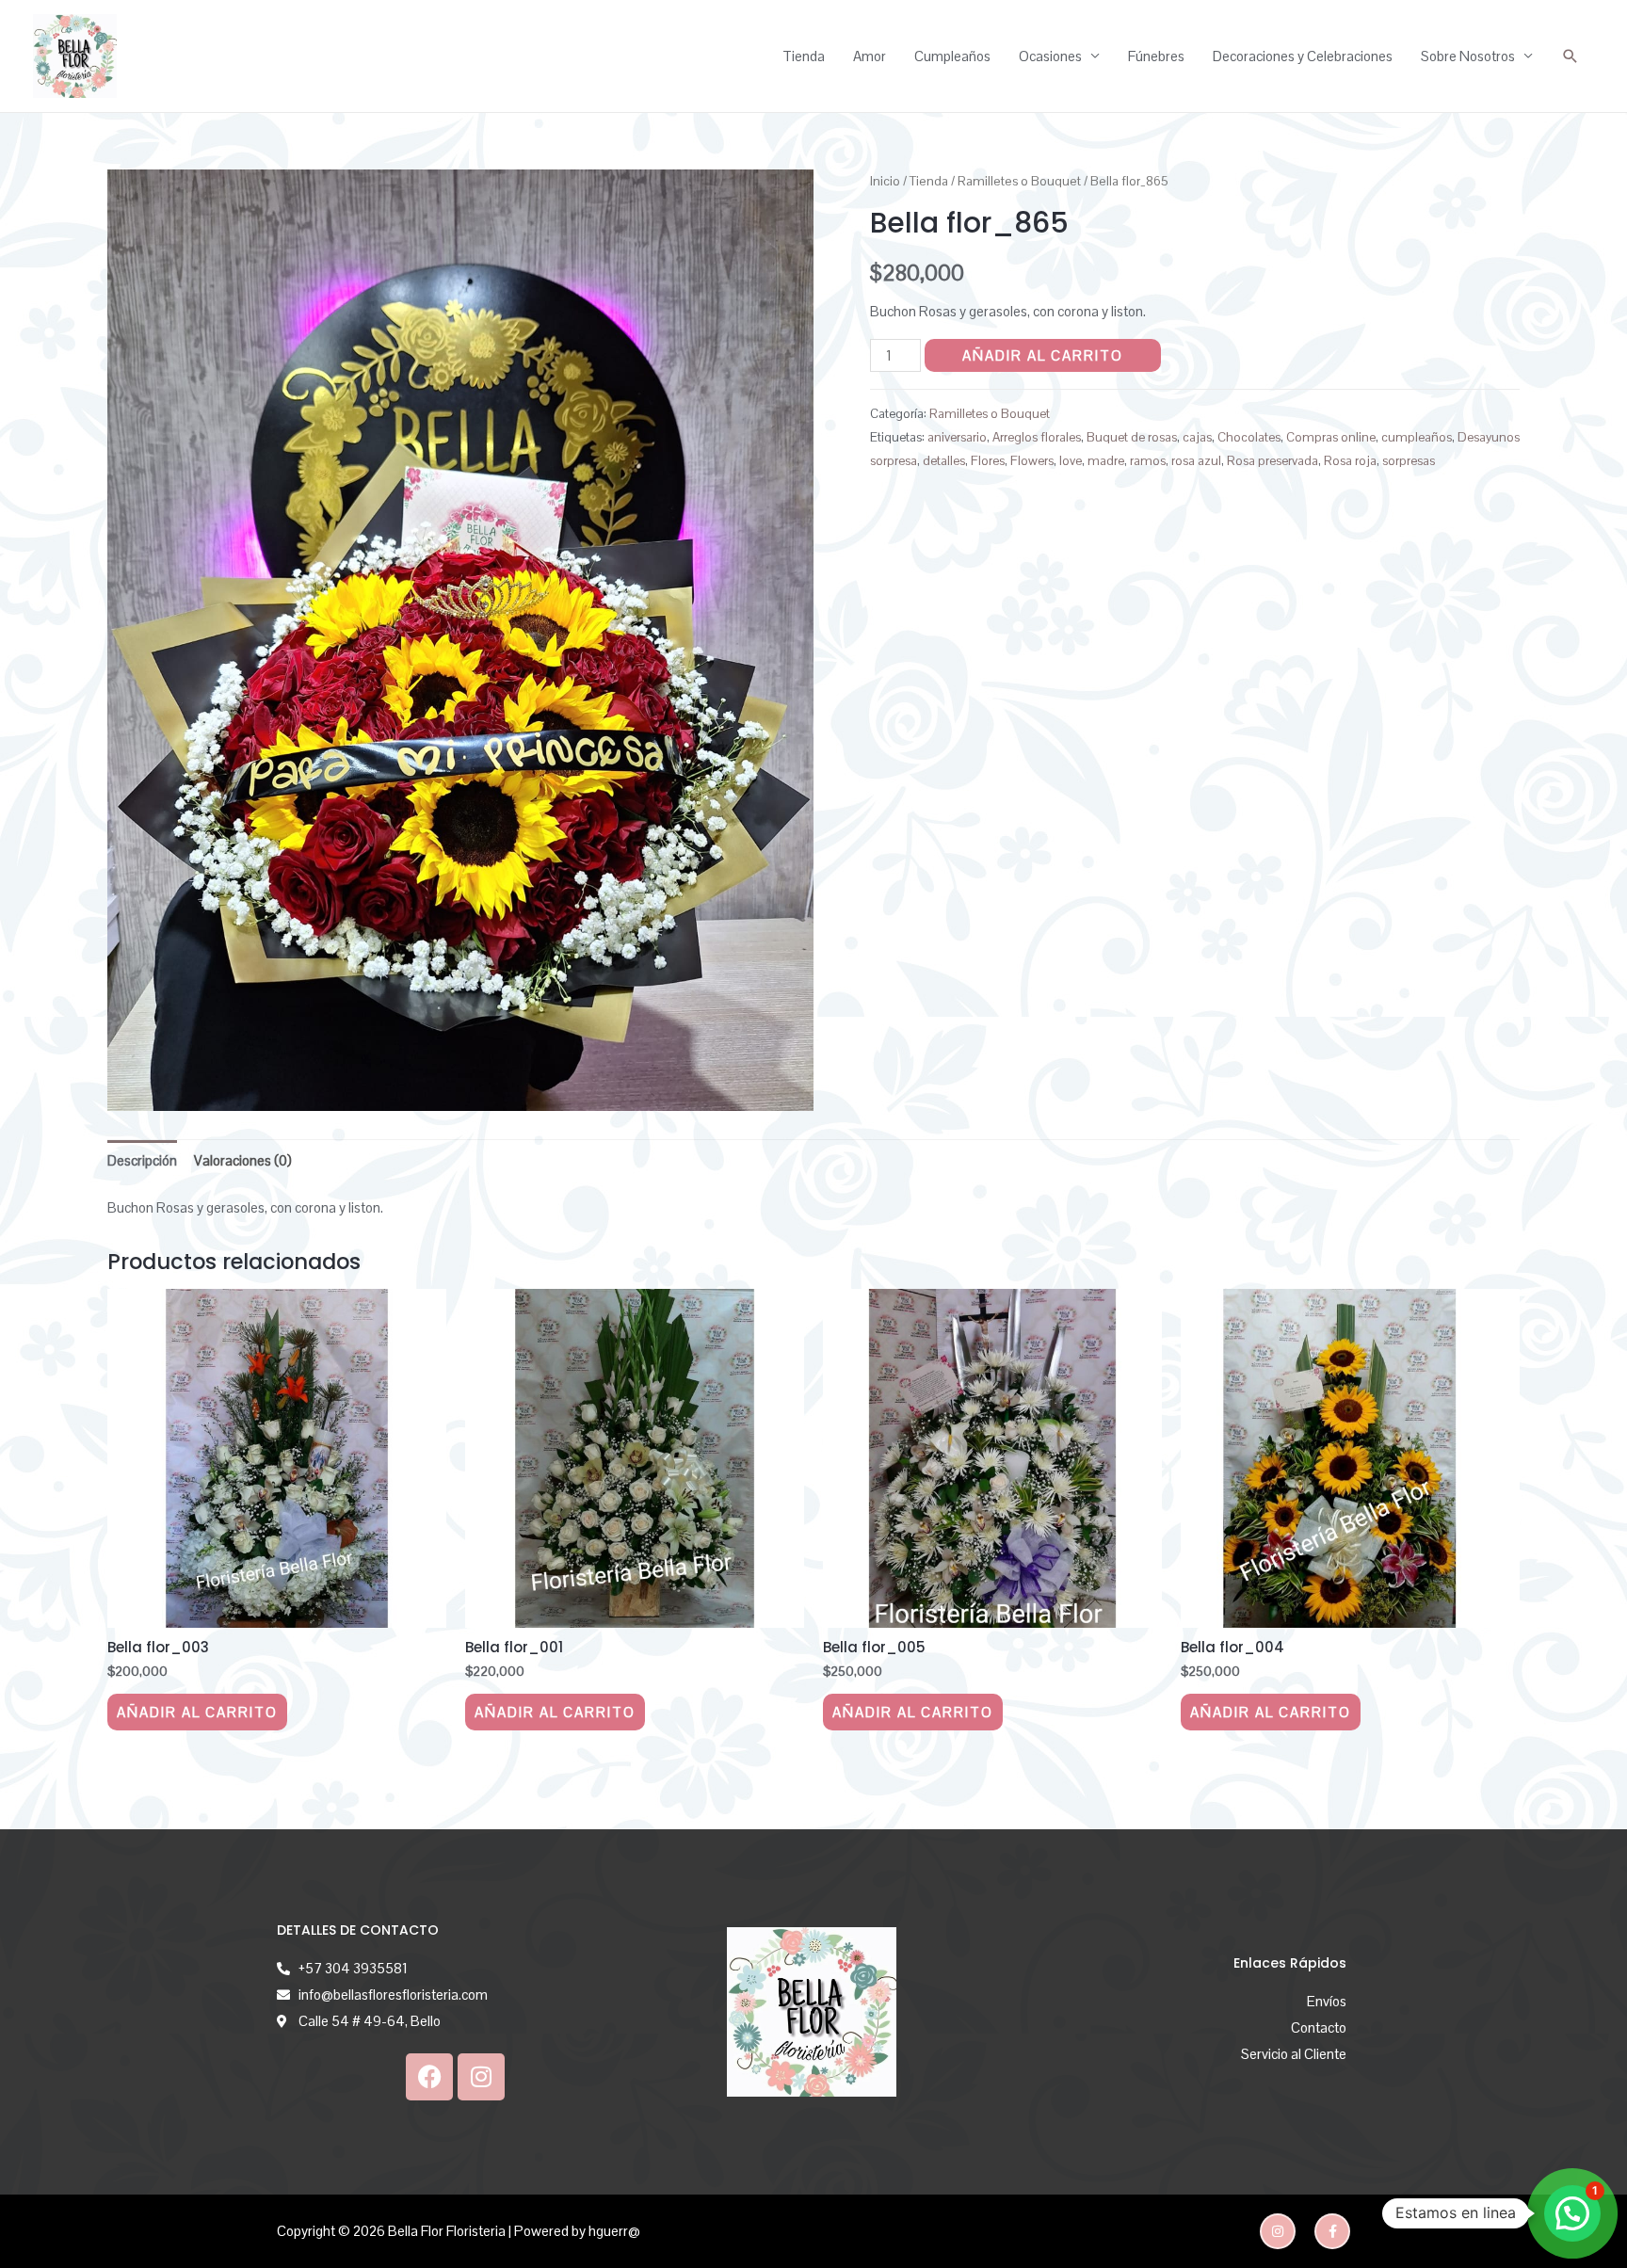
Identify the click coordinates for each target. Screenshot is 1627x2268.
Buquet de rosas (1132, 437)
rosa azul (1196, 461)
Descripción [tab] (142, 1160)
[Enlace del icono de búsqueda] (1571, 56)
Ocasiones (1050, 56)
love (1071, 461)
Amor (870, 56)
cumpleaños (1417, 437)
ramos (1148, 461)
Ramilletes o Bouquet (1019, 181)
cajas (1197, 437)
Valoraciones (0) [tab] (243, 1160)
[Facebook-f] (1332, 2231)
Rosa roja (1350, 461)
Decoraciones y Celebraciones (1303, 56)
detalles (944, 461)
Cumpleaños (952, 56)
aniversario (957, 437)
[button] (1572, 2213)
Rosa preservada (1273, 461)
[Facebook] (429, 2077)
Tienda (804, 56)
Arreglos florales (1037, 437)
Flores (988, 461)
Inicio (885, 181)
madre (1106, 461)
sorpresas (1409, 461)
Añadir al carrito (1043, 355)
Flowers (1032, 461)
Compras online (1331, 437)
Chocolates (1249, 437)
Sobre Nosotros (1468, 56)
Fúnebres (1156, 56)
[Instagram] (481, 2077)
